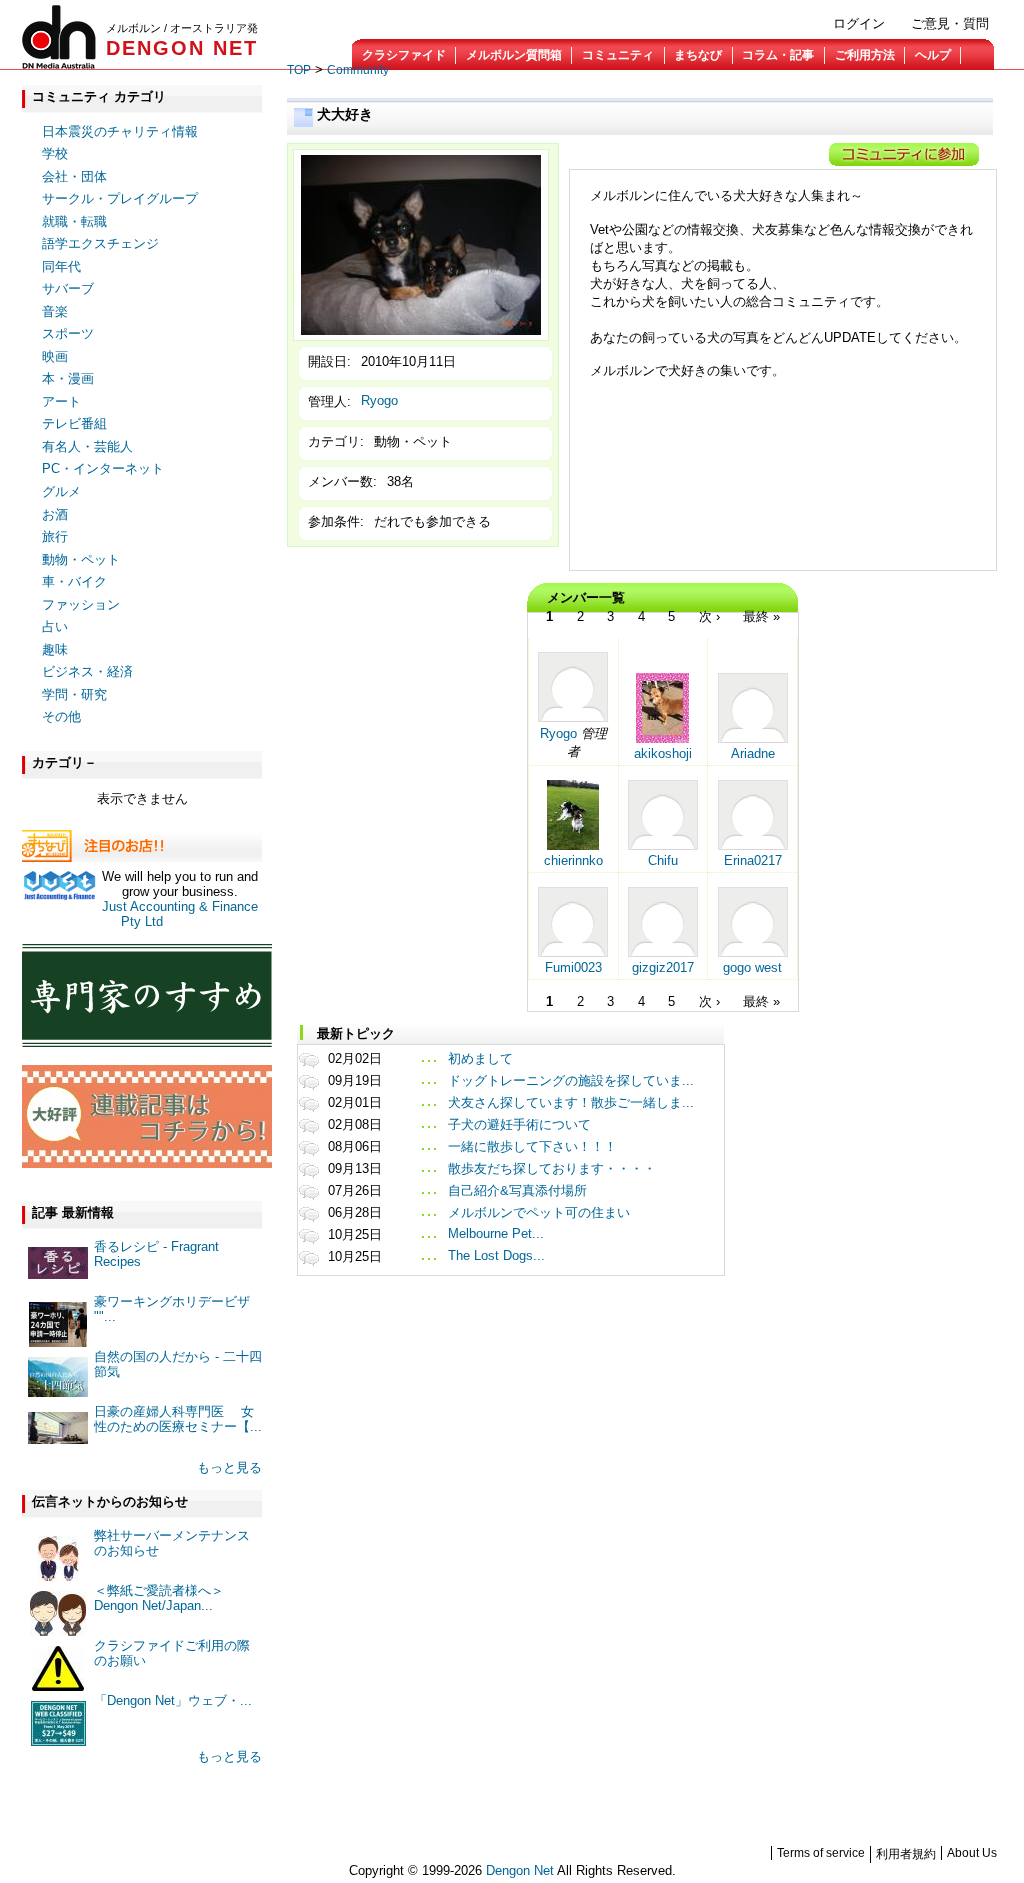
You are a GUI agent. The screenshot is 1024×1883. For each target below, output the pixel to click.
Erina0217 (753, 860)
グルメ (61, 491)
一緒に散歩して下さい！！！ (532, 1146)
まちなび (698, 55)
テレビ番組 (74, 423)
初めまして (480, 1058)
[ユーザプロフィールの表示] (573, 717)
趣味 (55, 649)
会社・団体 (74, 176)
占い (55, 626)
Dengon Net (520, 1870)
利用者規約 (906, 1854)
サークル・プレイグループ (120, 198)
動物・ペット (81, 559)
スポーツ (68, 333)
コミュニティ (618, 55)
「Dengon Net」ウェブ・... (173, 1700)
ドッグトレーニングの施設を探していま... (571, 1080)
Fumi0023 (573, 967)
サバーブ (68, 288)
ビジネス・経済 (87, 671)
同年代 (61, 266)
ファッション (81, 604)
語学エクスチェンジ (100, 243)
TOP (299, 70)
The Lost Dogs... (496, 1255)
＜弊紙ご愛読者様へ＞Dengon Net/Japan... (159, 1598)
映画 (55, 356)
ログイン (859, 23)
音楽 (55, 311)
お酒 (55, 514)
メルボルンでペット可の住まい (539, 1212)
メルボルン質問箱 (514, 55)
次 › (709, 616)
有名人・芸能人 (87, 446)
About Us (972, 1853)
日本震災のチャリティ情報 (120, 131)
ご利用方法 (865, 55)
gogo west (752, 967)
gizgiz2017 (663, 967)
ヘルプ (933, 55)
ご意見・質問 (950, 23)
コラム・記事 (778, 55)
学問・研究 (74, 694)
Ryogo (379, 400)
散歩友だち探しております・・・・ (552, 1168)
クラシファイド (404, 55)
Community (358, 70)
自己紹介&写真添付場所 (517, 1190)
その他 (61, 716)
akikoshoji (663, 753)
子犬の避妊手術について (519, 1124)
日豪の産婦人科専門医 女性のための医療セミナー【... (178, 1419)
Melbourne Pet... (496, 1233)
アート (61, 401)
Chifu (663, 860)
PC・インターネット (103, 468)
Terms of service (821, 1853)
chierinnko (573, 860)
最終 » (761, 616)
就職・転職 (74, 221)
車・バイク (74, 581)
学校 (55, 153)
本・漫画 (68, 378)
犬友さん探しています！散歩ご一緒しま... (571, 1102)
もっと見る (229, 1467)
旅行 (55, 536)
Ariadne (753, 753)
